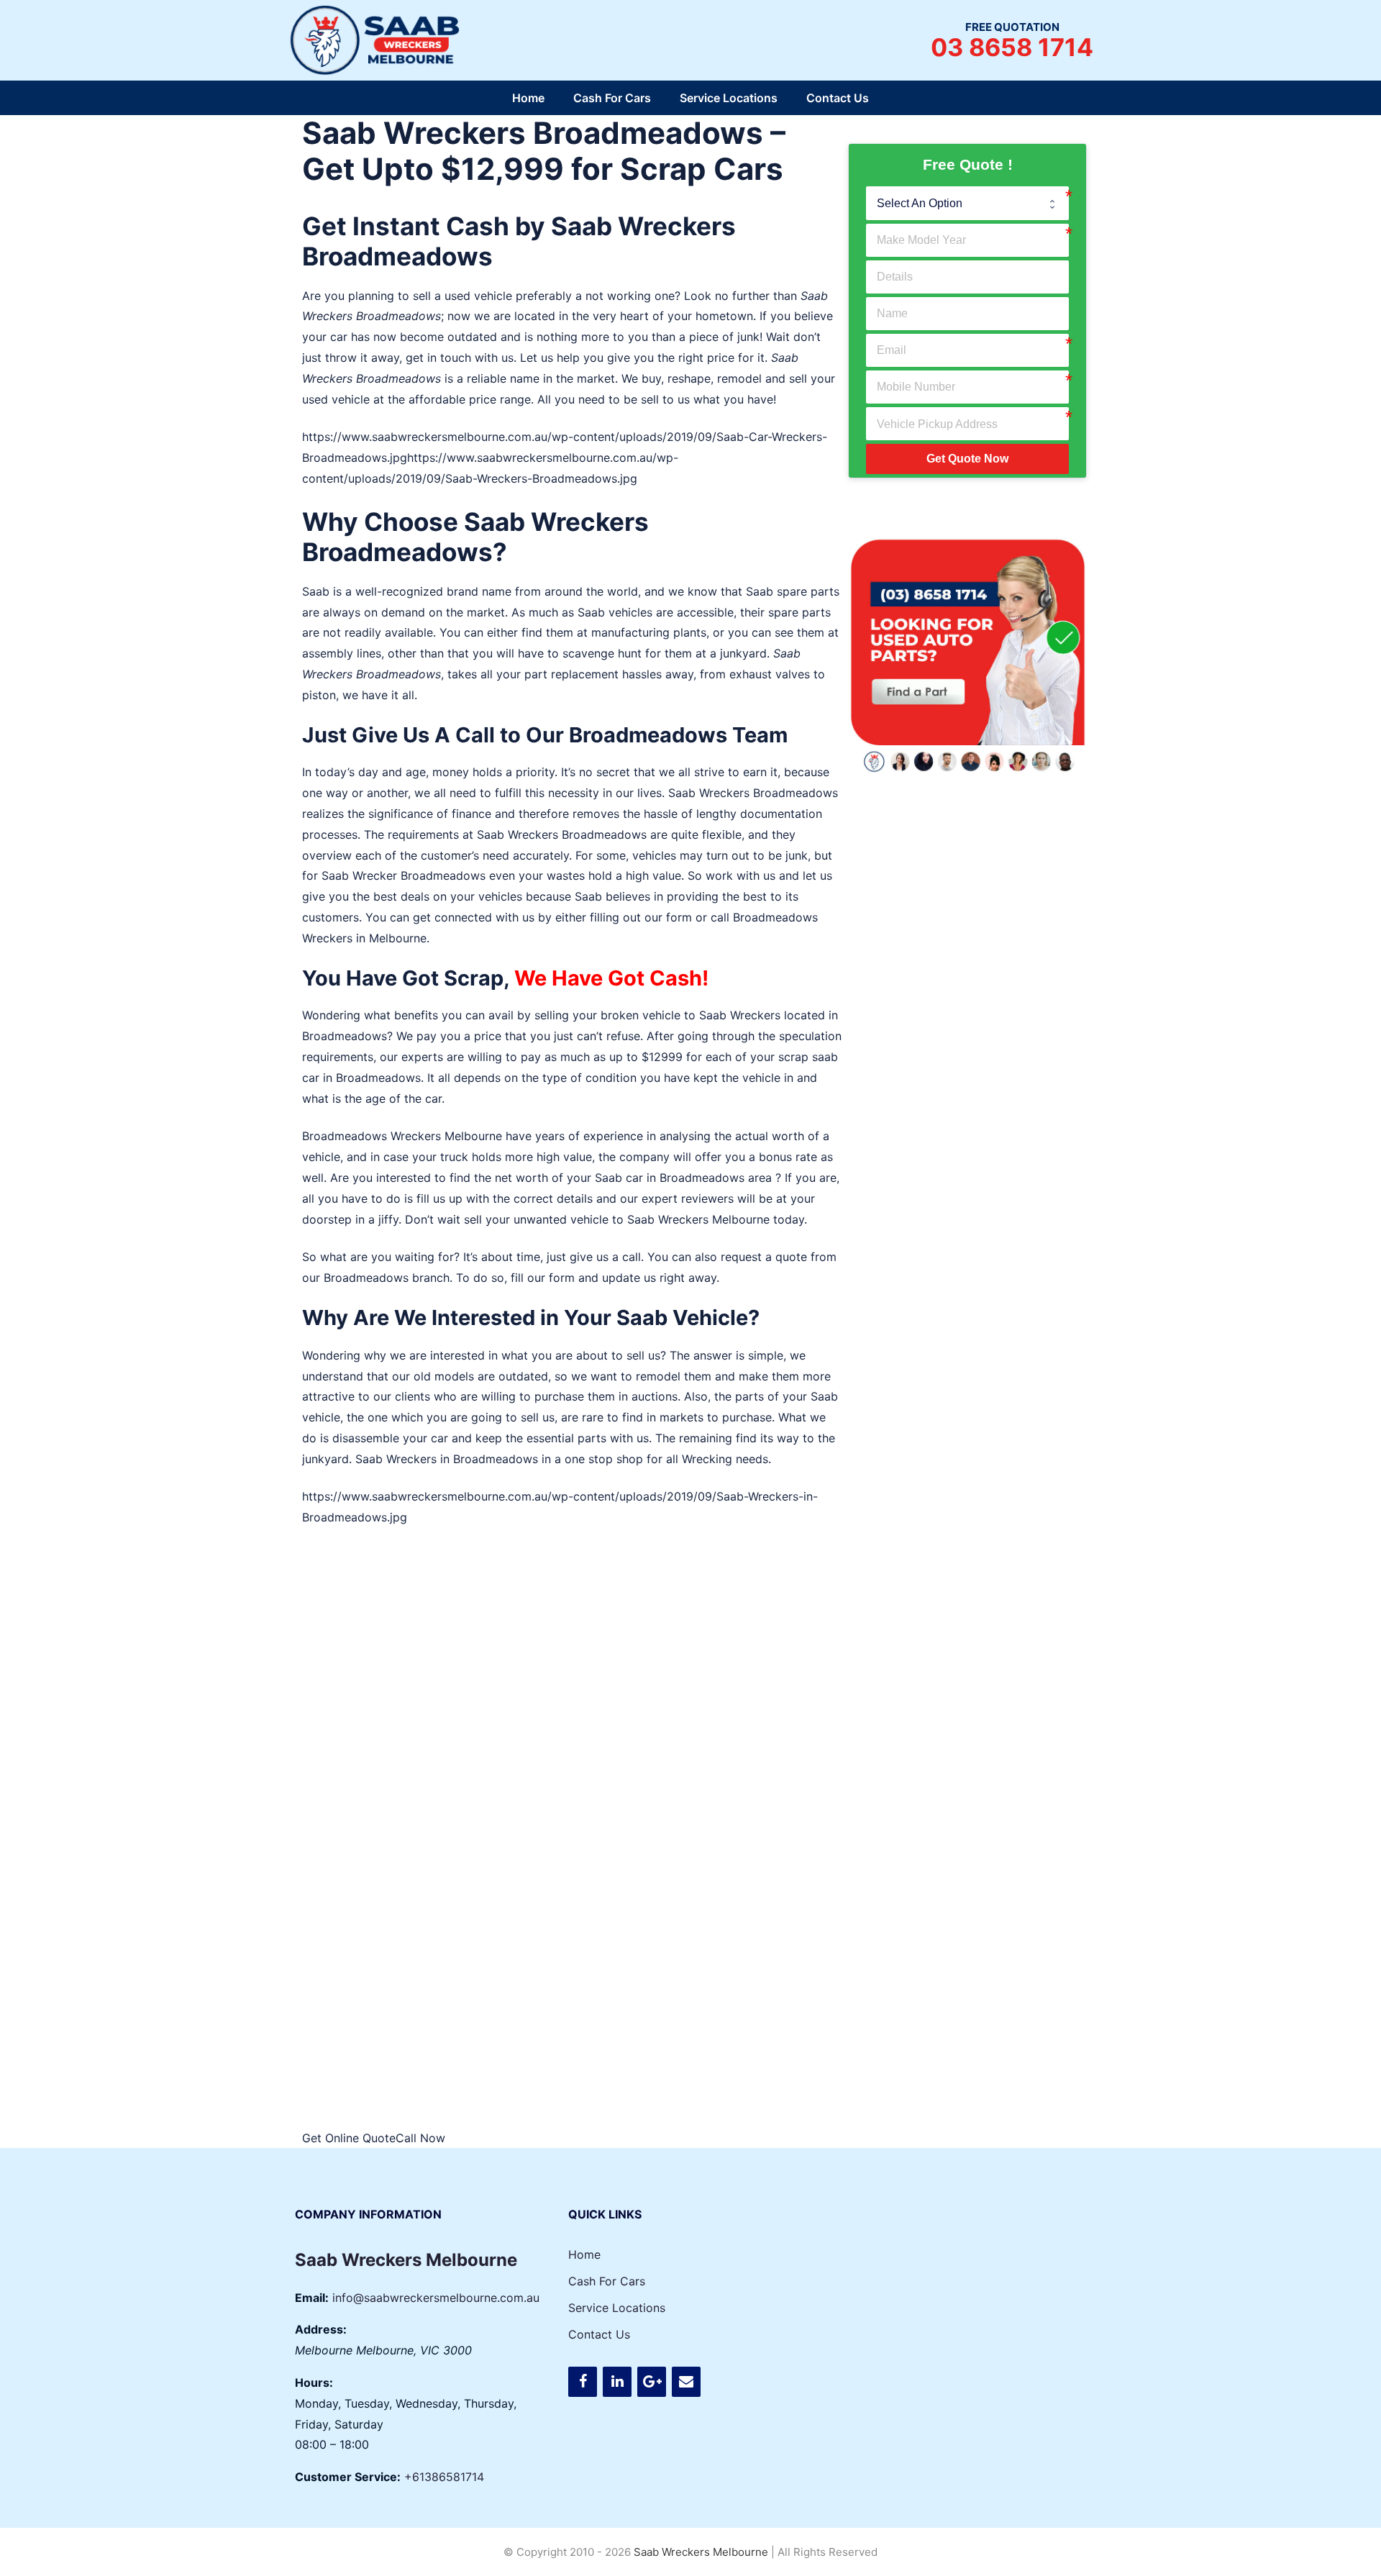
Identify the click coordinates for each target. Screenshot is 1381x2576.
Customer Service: (348, 2477)
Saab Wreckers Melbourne (698, 1219)
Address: (321, 2329)
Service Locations (729, 98)
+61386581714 (444, 2477)
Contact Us (838, 98)
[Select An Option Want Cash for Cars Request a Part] (967, 203)
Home (528, 98)
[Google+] (652, 2382)
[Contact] (686, 2382)
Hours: (314, 2382)
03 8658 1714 (1012, 47)
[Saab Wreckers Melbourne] (378, 39)
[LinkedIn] (617, 2382)
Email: (312, 2298)
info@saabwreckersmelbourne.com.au (436, 2298)
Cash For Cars (612, 98)
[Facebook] (583, 2382)
